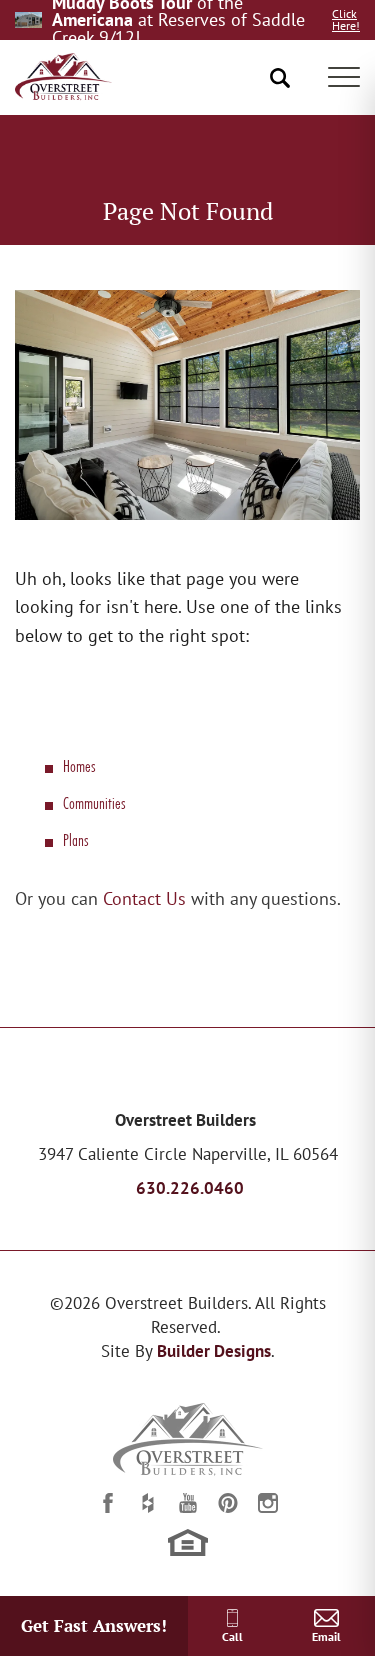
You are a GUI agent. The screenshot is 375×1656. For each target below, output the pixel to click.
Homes (79, 765)
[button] (280, 78)
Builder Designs (214, 1351)
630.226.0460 (190, 1188)
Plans (75, 839)
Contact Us (144, 898)
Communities (94, 802)
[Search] (280, 78)
